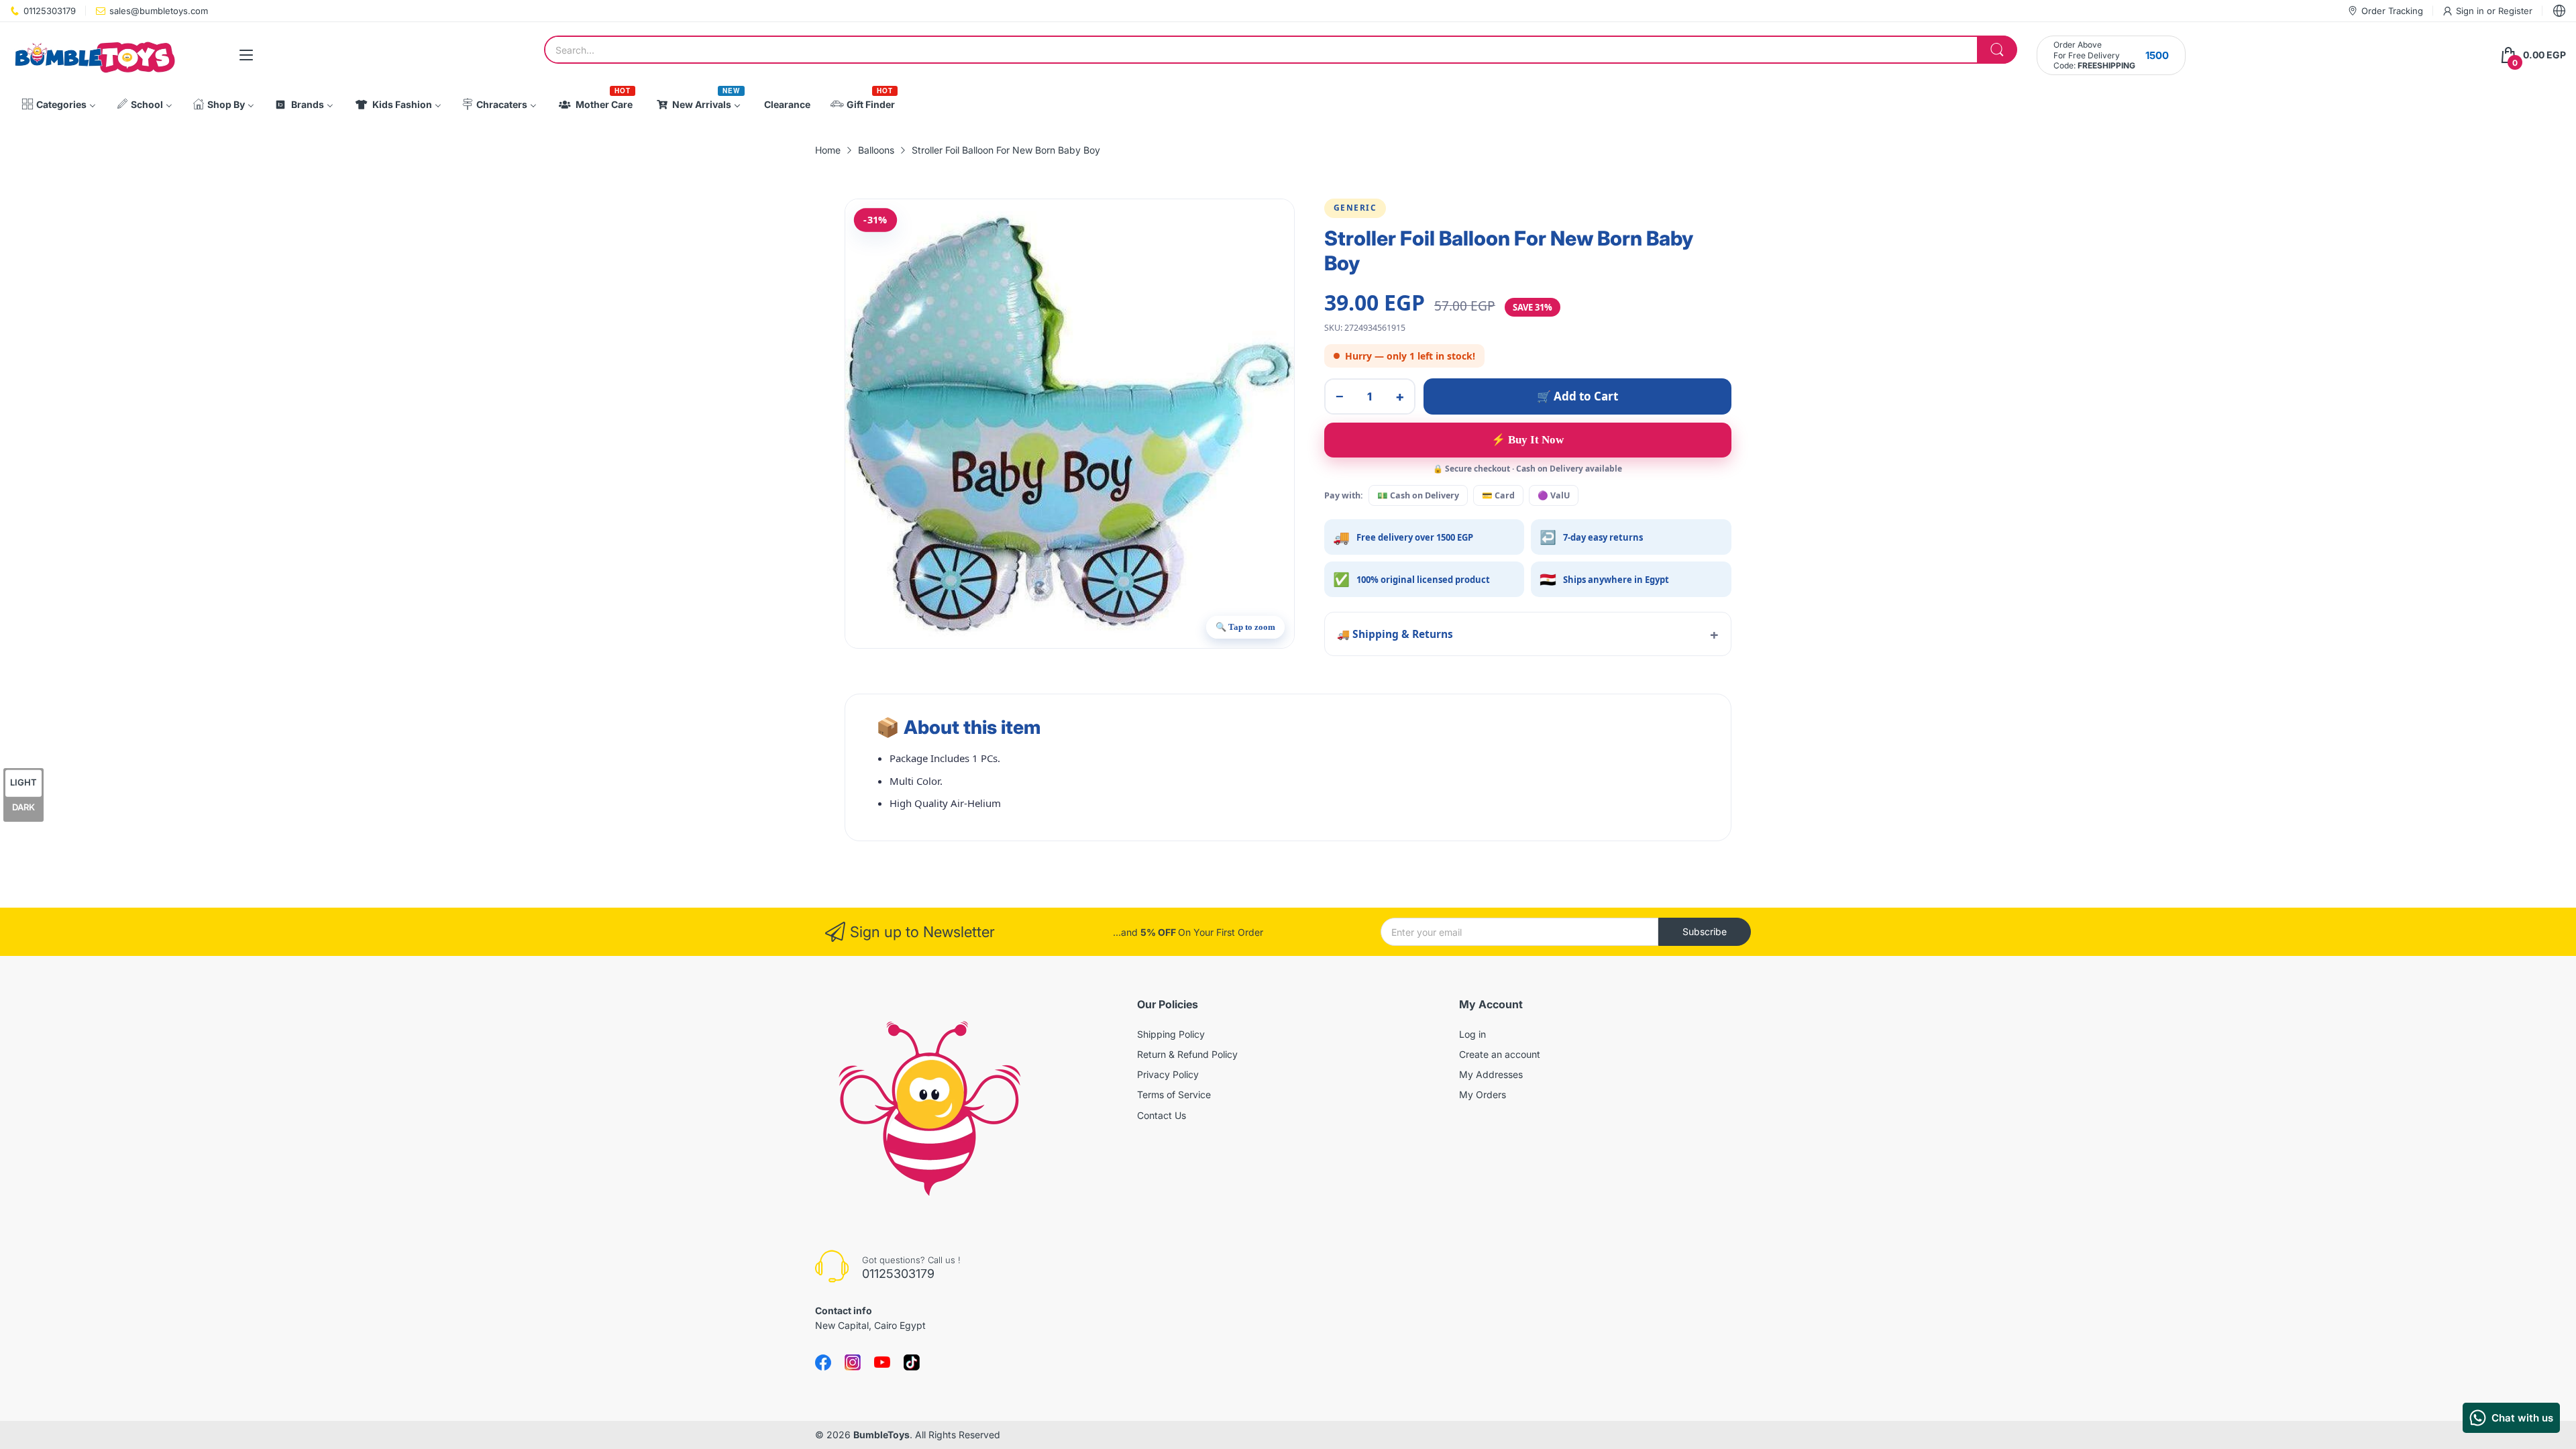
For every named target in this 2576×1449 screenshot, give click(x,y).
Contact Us (1162, 1115)
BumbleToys (881, 1435)
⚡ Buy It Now (1527, 440)
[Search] (1997, 50)
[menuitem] (59, 105)
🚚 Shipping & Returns (1395, 634)
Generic (1355, 208)
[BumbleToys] (94, 55)
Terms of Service (1174, 1094)
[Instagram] (912, 1362)
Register (2515, 11)
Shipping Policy (1171, 1034)
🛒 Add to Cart (1577, 396)
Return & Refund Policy (1187, 1054)
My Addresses (1491, 1074)
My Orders (1483, 1094)
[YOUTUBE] (882, 1362)
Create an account (1500, 1054)
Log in (1472, 1034)
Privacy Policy (1168, 1074)
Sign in (2471, 11)
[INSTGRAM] (853, 1362)
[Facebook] (823, 1362)
